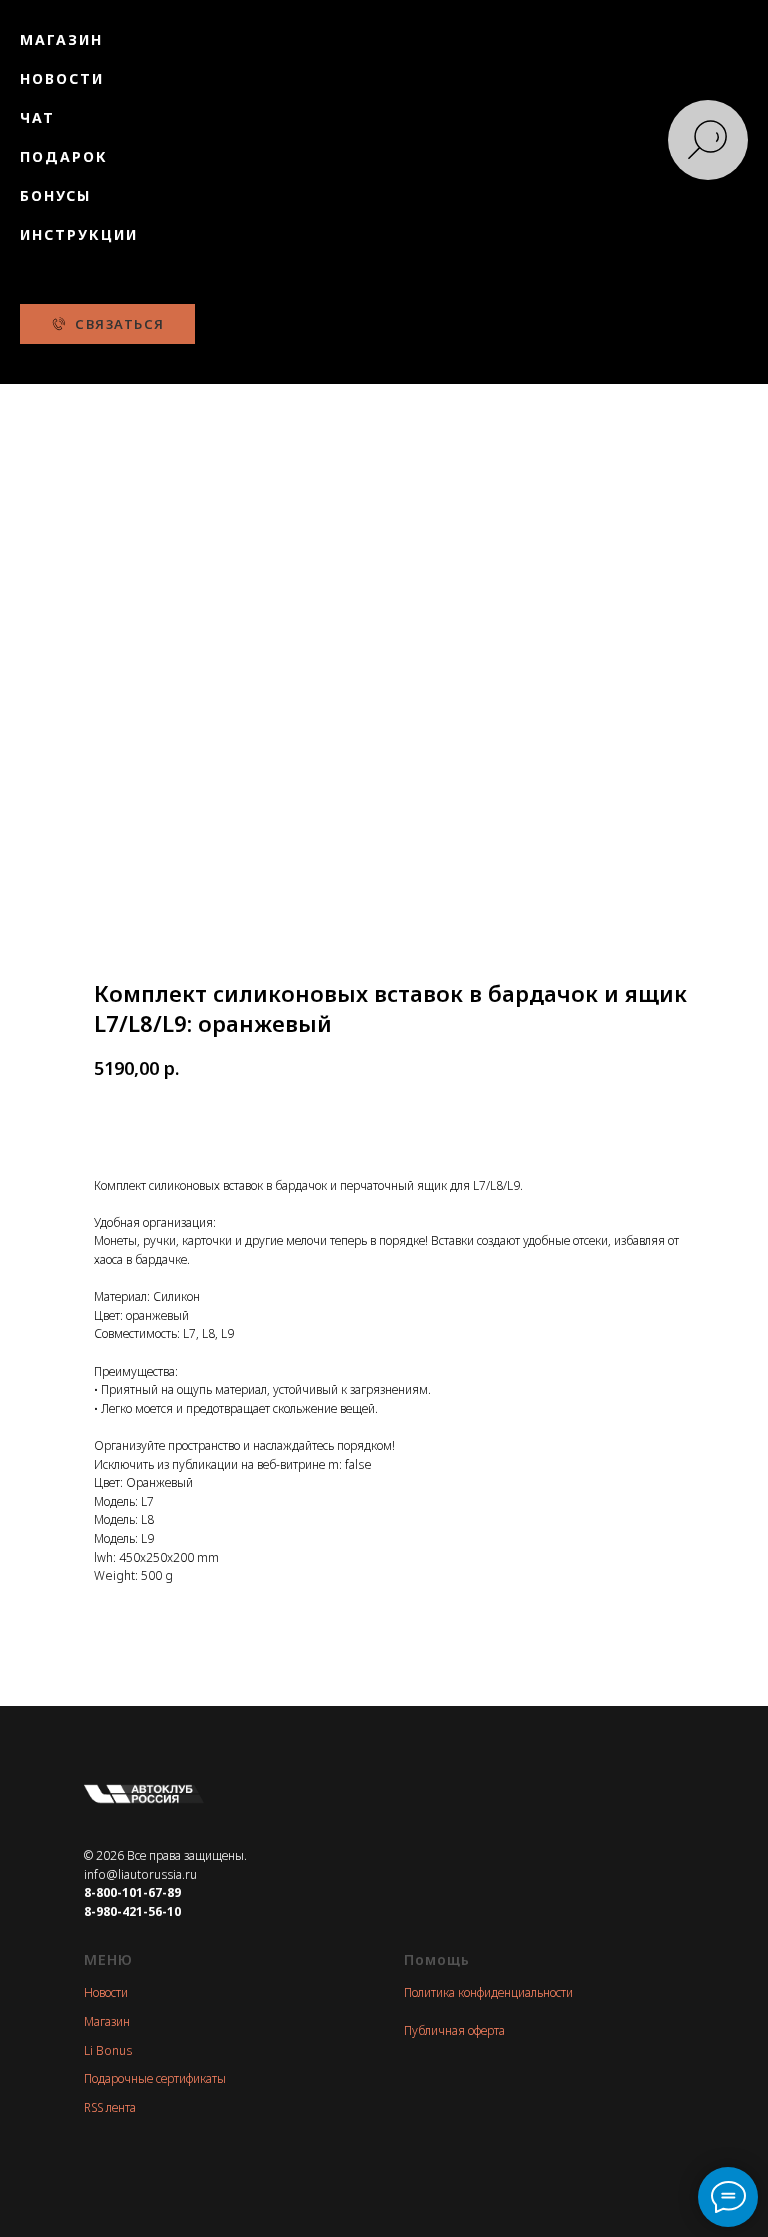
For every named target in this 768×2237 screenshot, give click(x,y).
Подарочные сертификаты (155, 2078)
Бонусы (55, 195)
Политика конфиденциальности (488, 1992)
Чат (37, 117)
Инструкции (79, 234)
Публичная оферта (454, 2030)
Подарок (64, 156)
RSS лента (110, 2107)
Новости (62, 78)
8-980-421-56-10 (132, 1911)
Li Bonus (108, 2050)
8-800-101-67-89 (132, 1892)
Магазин (61, 39)
